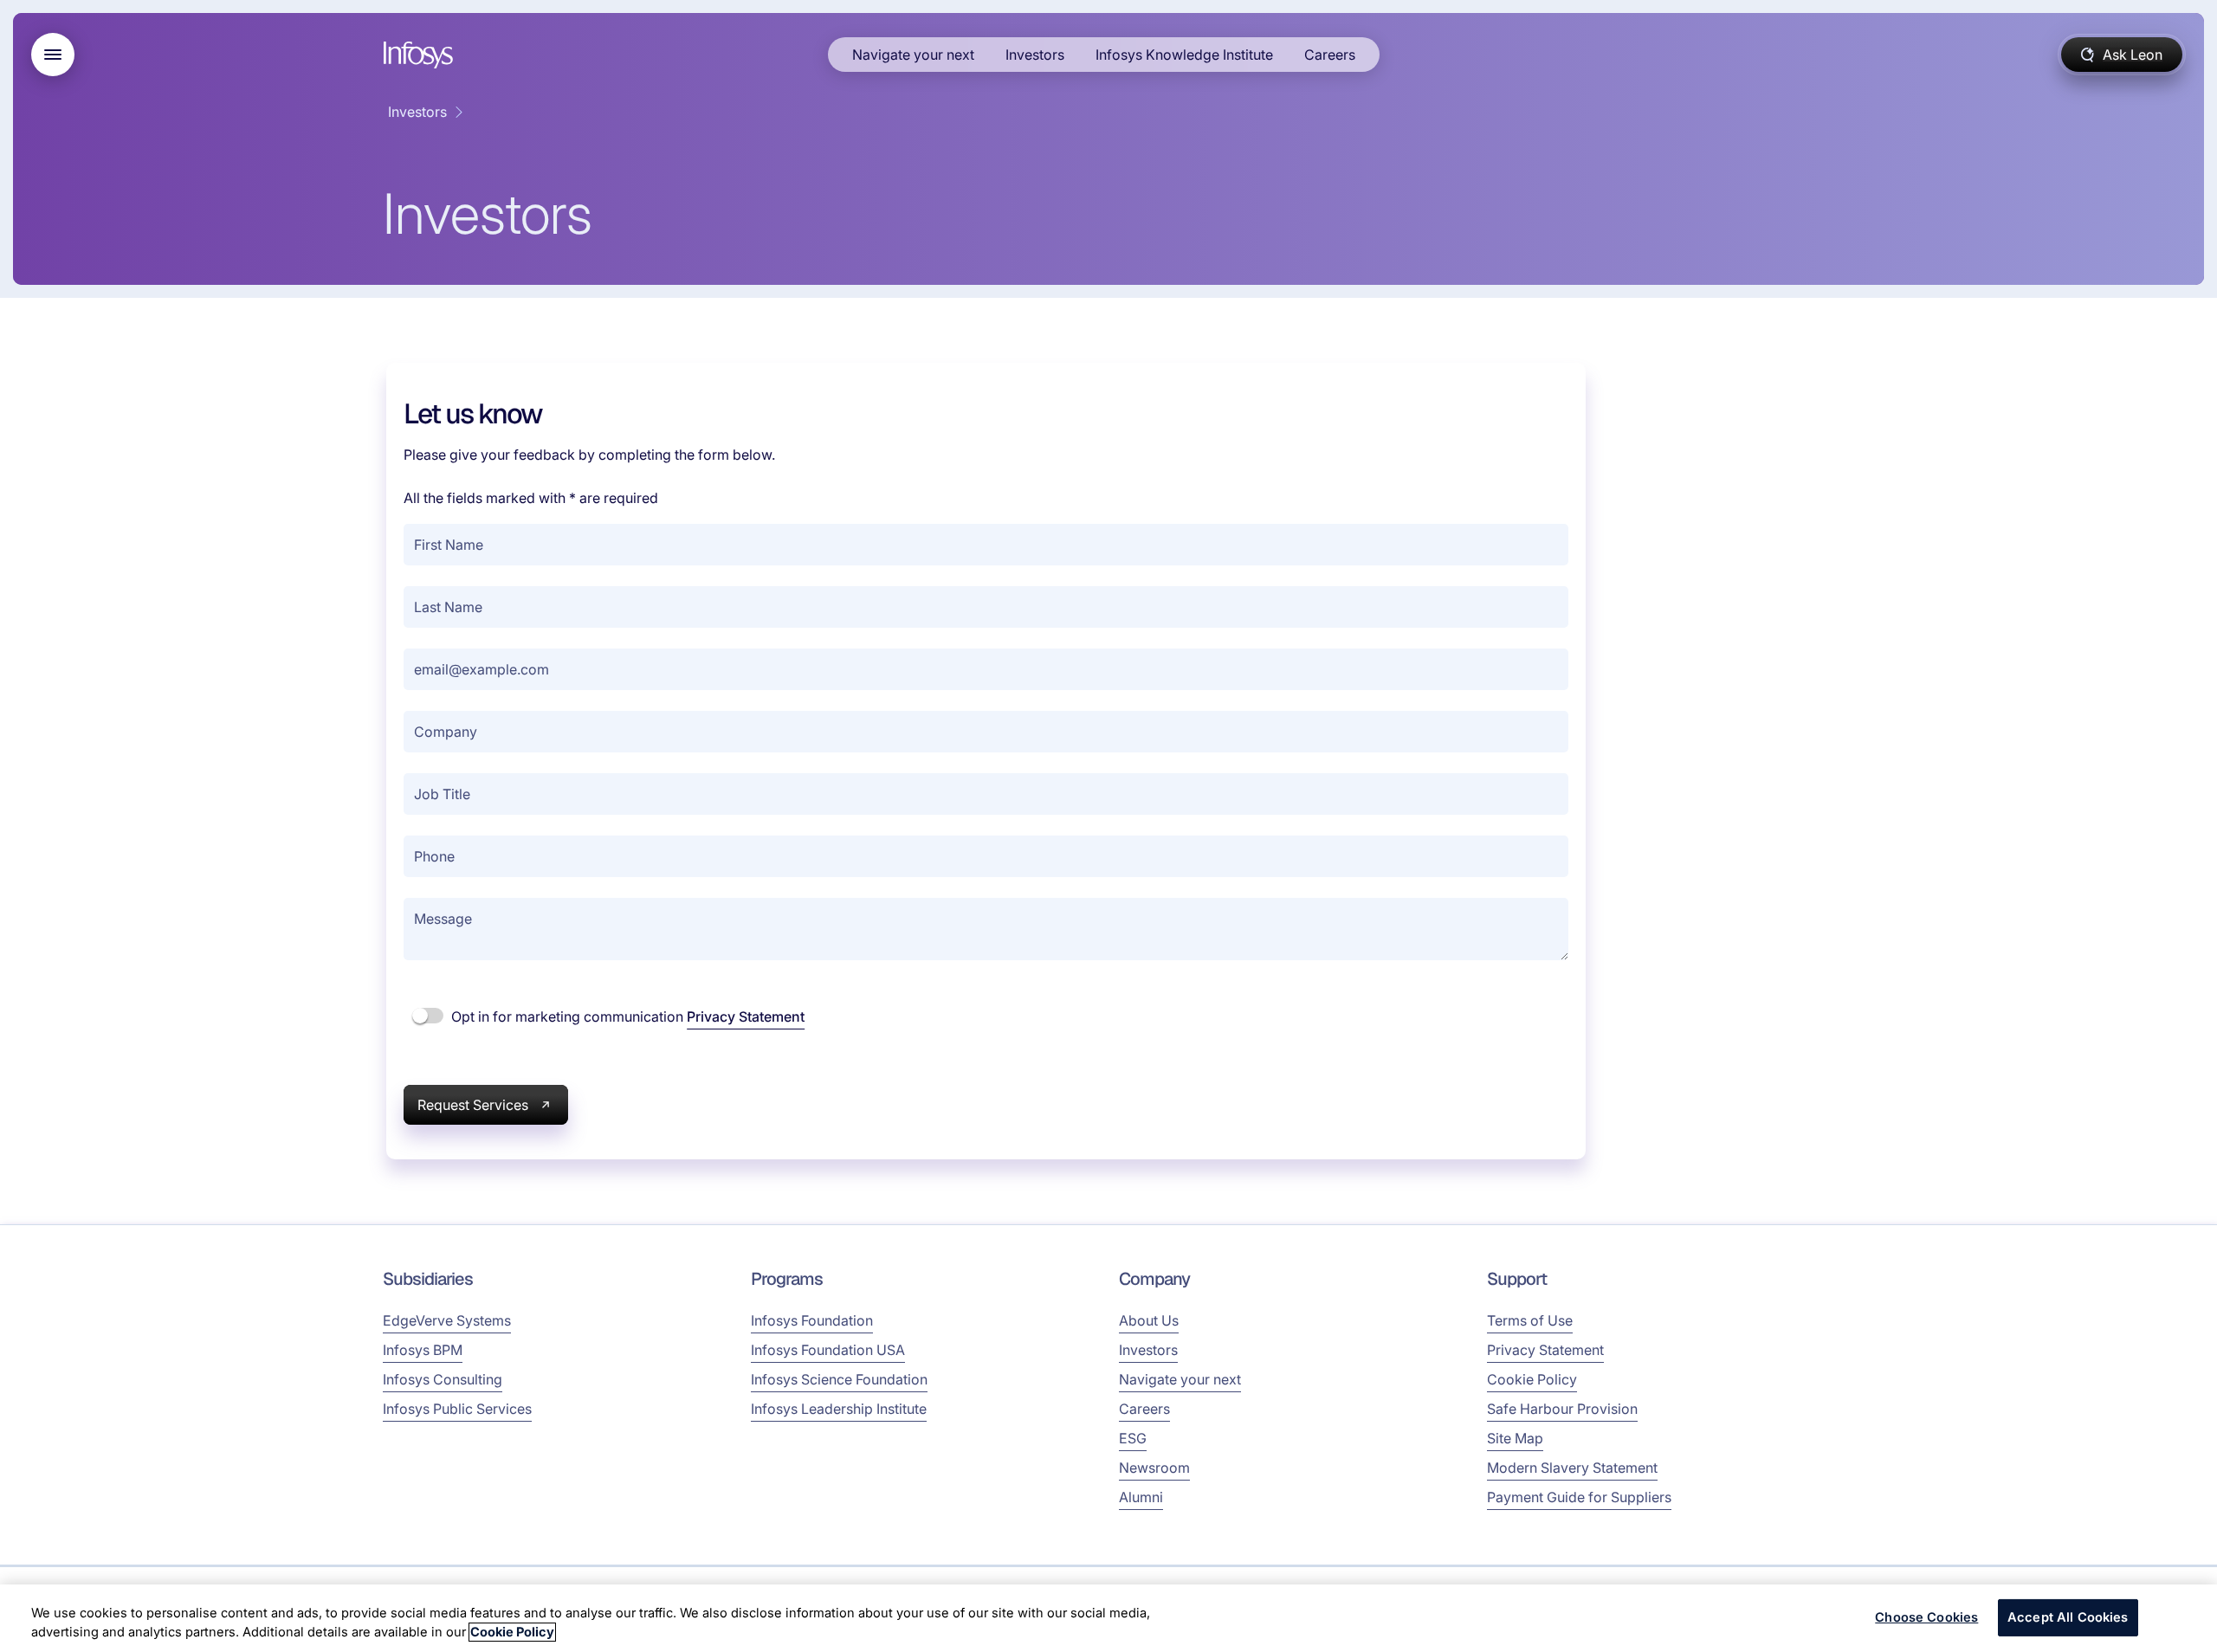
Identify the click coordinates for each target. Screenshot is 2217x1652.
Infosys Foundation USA (828, 1350)
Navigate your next (913, 55)
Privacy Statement (746, 1016)
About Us (1149, 1320)
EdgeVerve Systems (447, 1320)
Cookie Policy (1532, 1379)
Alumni (1141, 1497)
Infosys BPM (423, 1350)
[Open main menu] (53, 55)
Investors (1035, 55)
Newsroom (1154, 1468)
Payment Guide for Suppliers (1579, 1497)
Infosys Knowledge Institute (1184, 55)
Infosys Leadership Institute (839, 1409)
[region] (1108, 1618)
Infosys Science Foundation (839, 1379)
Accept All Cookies (2068, 1617)
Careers (1330, 55)
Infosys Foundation (812, 1320)
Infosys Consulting (443, 1379)
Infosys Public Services (457, 1409)
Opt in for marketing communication (626, 1016)
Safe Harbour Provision (1562, 1409)
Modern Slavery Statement (1572, 1468)
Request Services (473, 1105)
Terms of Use (1530, 1320)
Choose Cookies (1926, 1617)
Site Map (1515, 1438)
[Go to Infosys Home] (421, 55)
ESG (1133, 1438)
